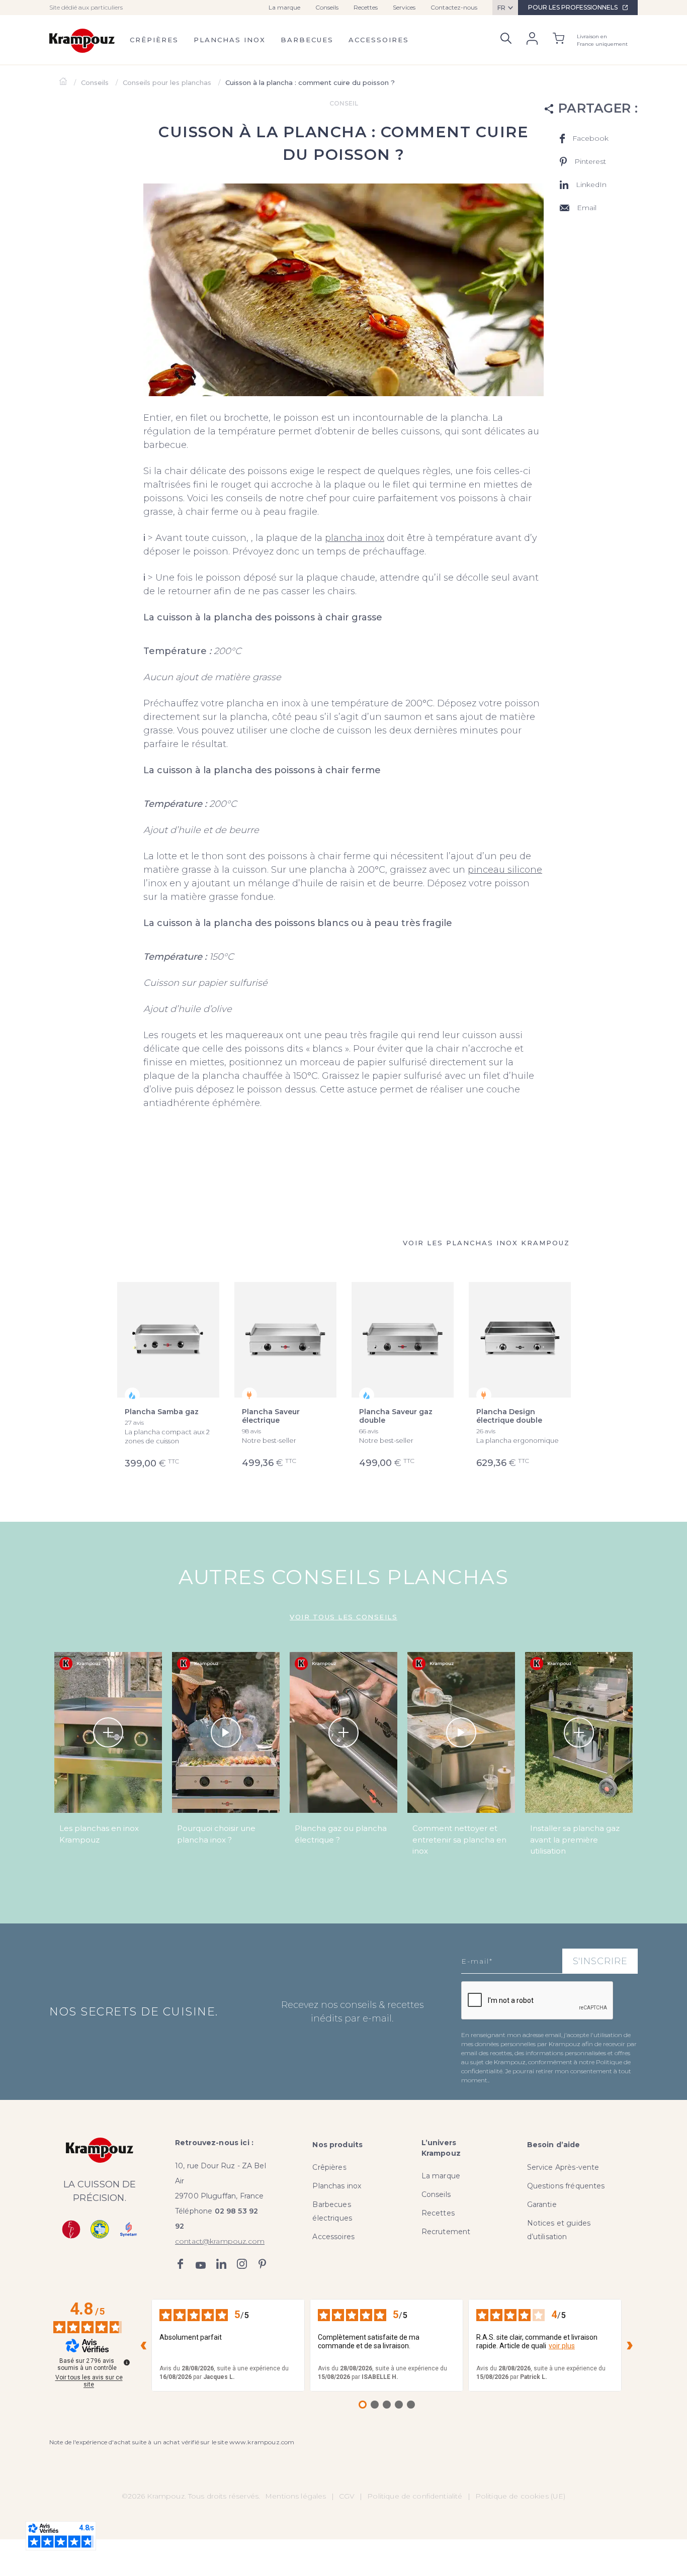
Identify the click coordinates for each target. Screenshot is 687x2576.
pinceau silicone (505, 870)
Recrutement (446, 2232)
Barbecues (307, 40)
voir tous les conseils (343, 1617)
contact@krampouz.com (220, 2241)
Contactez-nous (454, 7)
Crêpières (154, 40)
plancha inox (355, 538)
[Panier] (559, 40)
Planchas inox (230, 40)
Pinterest (262, 2264)
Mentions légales (295, 2496)
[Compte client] (532, 40)
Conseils (327, 7)
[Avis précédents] (143, 2345)
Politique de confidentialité (415, 2496)
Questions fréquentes (566, 2186)
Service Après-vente (563, 2167)
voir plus (562, 2346)
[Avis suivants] (630, 2345)
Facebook (180, 2264)
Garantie (542, 2204)
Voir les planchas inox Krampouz (486, 1243)
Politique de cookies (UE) (521, 2496)
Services (404, 7)
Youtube (201, 2264)
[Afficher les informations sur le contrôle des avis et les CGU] (127, 2362)
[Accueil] (64, 82)
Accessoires (379, 40)
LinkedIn (221, 2264)
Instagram (242, 2264)
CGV (347, 2496)
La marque (284, 7)
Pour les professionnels (573, 7)
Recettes (366, 7)
